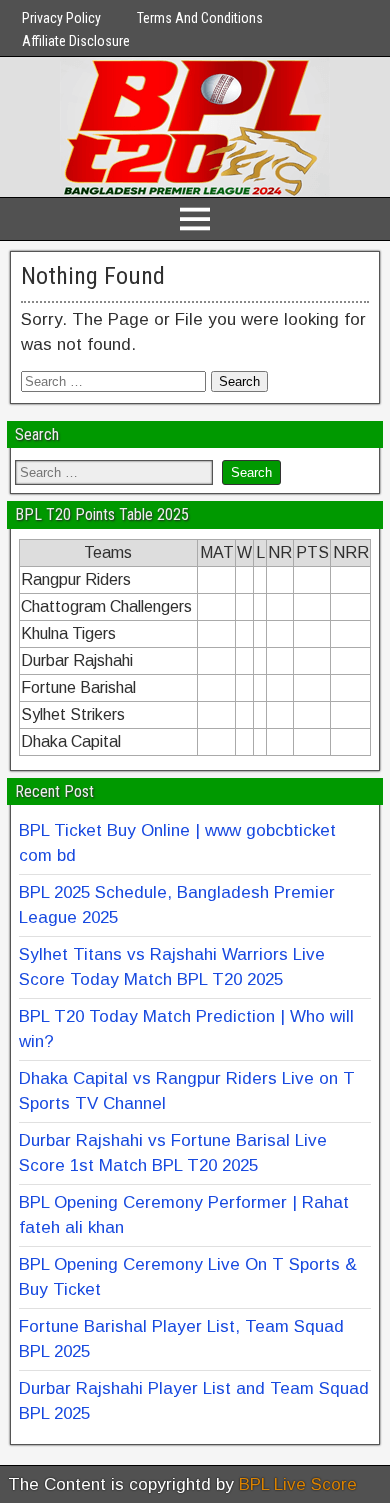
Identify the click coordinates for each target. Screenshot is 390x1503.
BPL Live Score (298, 1484)
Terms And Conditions (200, 18)
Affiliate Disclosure (76, 41)
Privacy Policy (61, 18)
